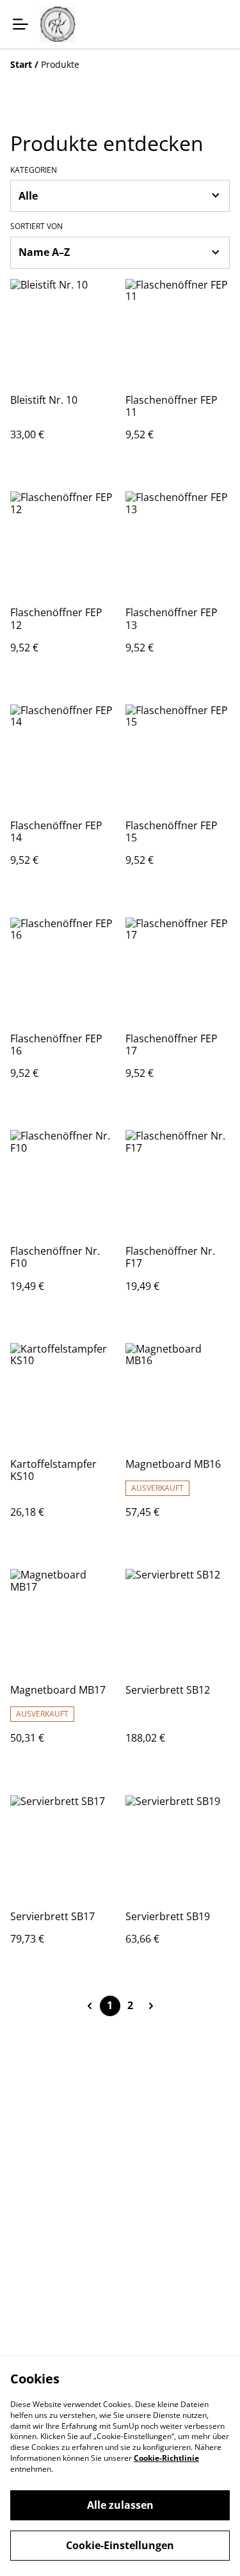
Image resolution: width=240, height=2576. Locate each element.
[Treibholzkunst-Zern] (58, 24)
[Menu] (20, 24)
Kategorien (34, 170)
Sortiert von (36, 227)
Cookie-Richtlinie (166, 2458)
